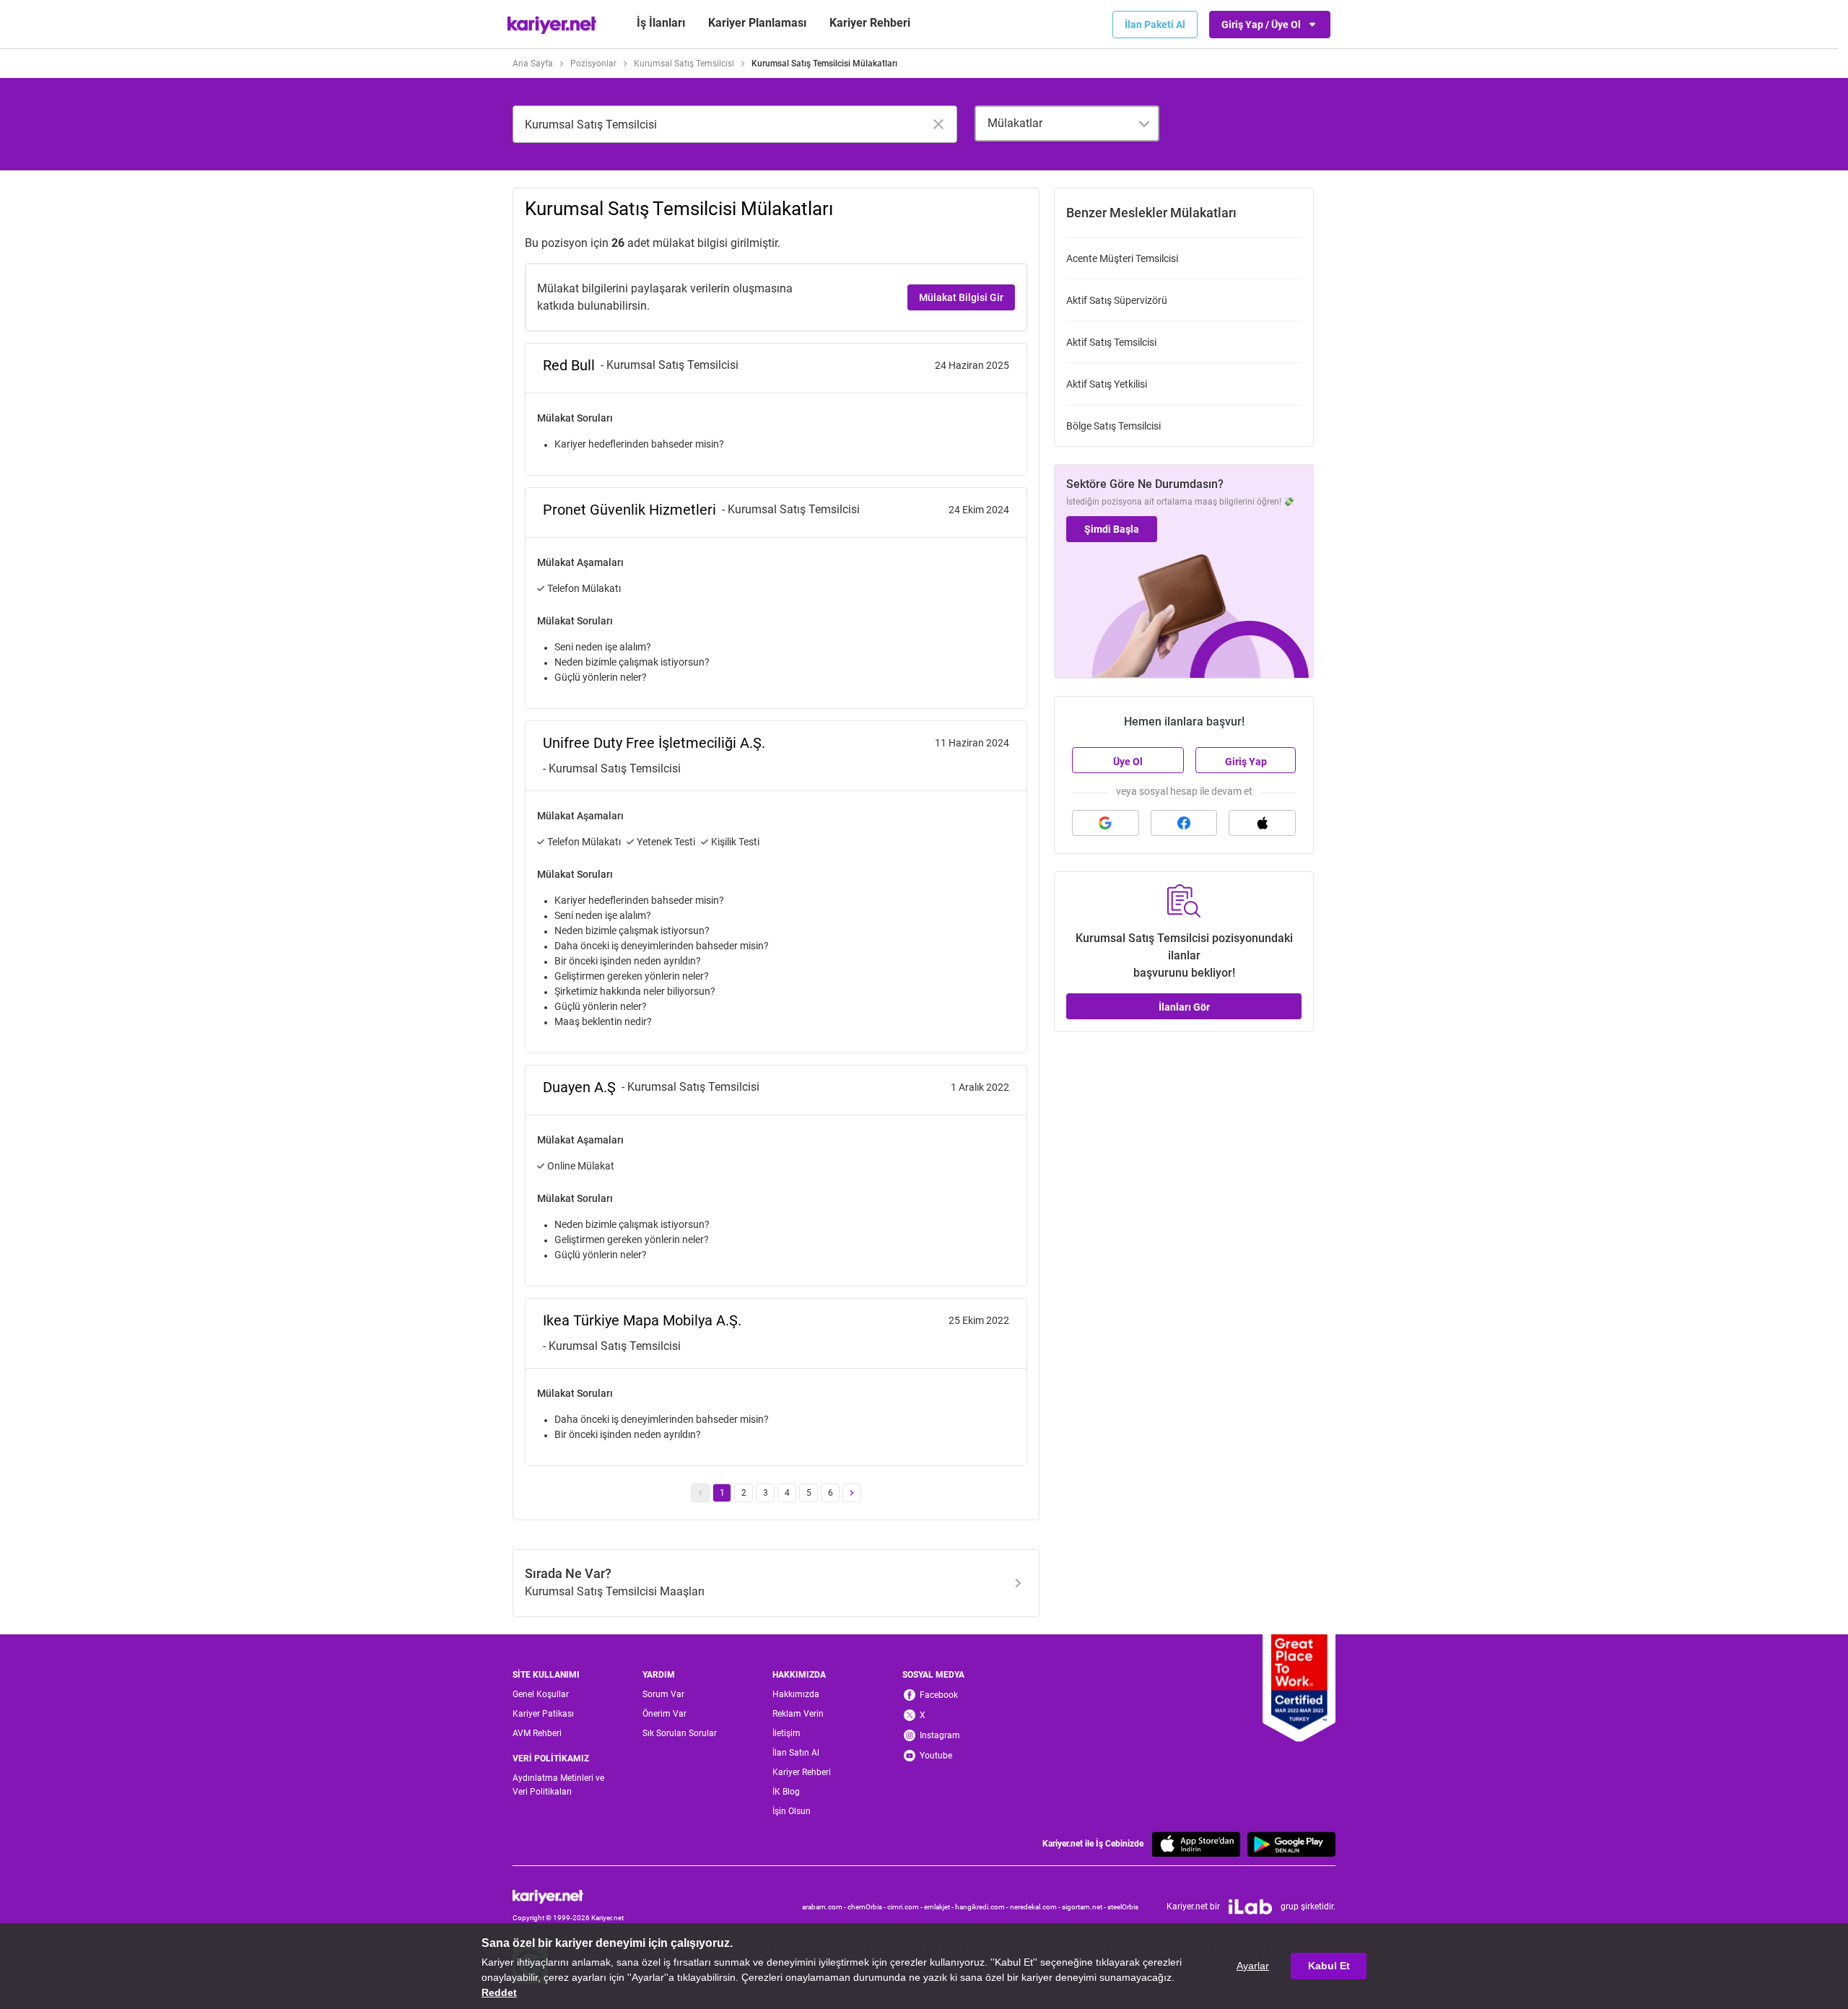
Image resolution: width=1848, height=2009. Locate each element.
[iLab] (1250, 1907)
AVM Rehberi (537, 1733)
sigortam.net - (1085, 1907)
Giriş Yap (1246, 762)
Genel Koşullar (541, 1694)
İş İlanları (661, 23)
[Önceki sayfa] (700, 1493)
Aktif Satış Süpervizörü (1117, 300)
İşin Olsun (792, 1811)
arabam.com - (825, 1907)
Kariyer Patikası (543, 1714)
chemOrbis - (867, 1907)
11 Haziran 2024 (972, 743)
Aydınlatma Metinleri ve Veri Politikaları (558, 1785)
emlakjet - (940, 1907)
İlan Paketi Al (1155, 25)
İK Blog (786, 1792)
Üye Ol (1128, 762)
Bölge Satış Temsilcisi (1113, 426)
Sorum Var (663, 1694)
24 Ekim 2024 (979, 510)
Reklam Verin (798, 1714)
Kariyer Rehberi (802, 1772)
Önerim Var (664, 1714)
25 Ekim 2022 (979, 1320)
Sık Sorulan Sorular (680, 1733)
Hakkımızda (796, 1694)
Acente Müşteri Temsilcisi (1122, 258)
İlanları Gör (1184, 1007)
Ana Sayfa (533, 64)
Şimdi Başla (1112, 529)
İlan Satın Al (796, 1753)
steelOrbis (1123, 1907)
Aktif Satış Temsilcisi (1111, 342)
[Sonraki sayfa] (852, 1493)
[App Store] (1196, 1844)
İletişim (786, 1733)
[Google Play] (1291, 1844)
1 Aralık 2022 (980, 1087)
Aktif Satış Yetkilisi (1107, 384)
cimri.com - (906, 1907)
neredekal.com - (1036, 1907)
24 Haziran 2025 (972, 365)
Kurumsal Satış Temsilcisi (684, 64)
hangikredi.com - (982, 1907)
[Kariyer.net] (568, 1896)
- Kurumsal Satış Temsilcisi (670, 365)
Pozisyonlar (593, 64)
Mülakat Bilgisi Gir (961, 297)
